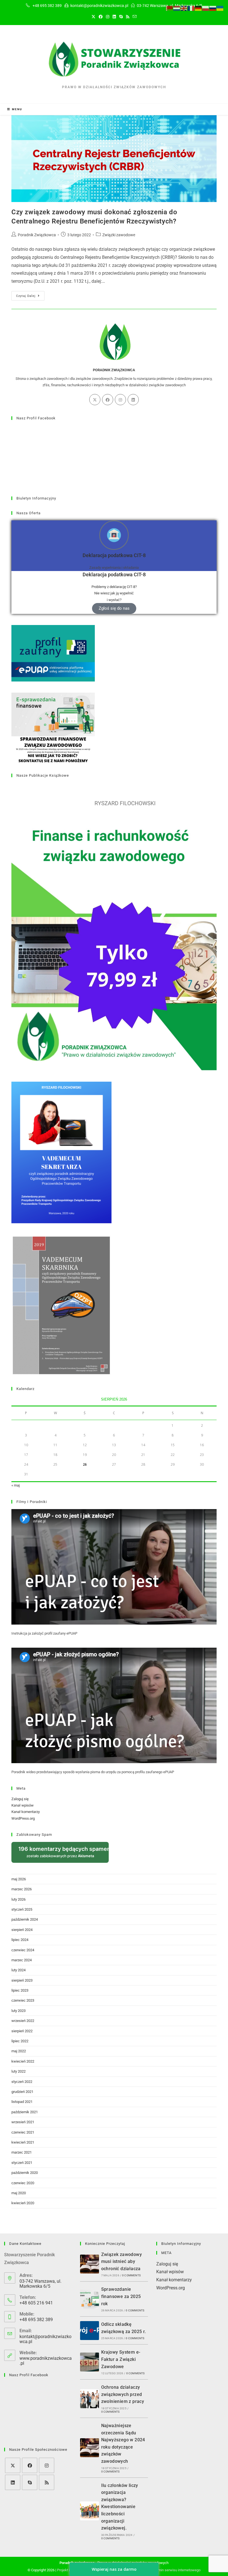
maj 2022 (19, 2051)
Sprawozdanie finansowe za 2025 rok (121, 2296)
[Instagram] (120, 400)
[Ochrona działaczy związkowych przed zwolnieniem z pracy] (90, 2399)
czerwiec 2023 (23, 2000)
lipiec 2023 (20, 1990)
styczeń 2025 (22, 1909)
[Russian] (213, 8)
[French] (191, 8)
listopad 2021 (22, 2102)
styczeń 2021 (22, 2163)
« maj (16, 1485)
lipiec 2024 (20, 1940)
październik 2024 (25, 1919)
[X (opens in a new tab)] (93, 17)
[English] (184, 8)
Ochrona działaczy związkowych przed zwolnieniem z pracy (123, 2394)
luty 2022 (18, 2071)
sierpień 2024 (22, 1930)
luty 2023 (18, 2011)
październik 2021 (25, 2112)
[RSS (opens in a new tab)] (128, 17)
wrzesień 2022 (23, 2021)
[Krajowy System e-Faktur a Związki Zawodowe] (90, 2362)
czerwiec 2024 (23, 1950)
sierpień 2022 (22, 2031)
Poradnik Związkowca (37, 235)
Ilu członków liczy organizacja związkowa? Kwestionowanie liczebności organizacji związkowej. (120, 2507)
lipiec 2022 (20, 2041)
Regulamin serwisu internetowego (174, 2570)
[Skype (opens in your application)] (121, 17)
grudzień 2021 (22, 2092)
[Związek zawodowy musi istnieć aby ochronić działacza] (90, 2264)
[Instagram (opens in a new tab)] (108, 17)
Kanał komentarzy (26, 1812)
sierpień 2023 (22, 1980)
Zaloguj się (20, 1799)
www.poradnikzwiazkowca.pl (46, 2361)
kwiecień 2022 (23, 2061)
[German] (199, 8)
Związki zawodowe (119, 235)
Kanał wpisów (23, 1805)
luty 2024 (18, 1970)
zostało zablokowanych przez (64, 1852)
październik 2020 (25, 2173)
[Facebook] (108, 400)
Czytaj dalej (30, 294)
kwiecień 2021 (23, 2142)
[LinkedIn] (133, 400)
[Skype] (30, 2482)
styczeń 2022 (22, 2082)
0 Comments (131, 2275)
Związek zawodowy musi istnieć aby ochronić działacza (122, 2262)
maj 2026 (19, 1879)
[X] (95, 400)
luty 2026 (18, 1899)
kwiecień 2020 (23, 2203)
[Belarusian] (170, 8)
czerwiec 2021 (23, 2132)
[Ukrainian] (220, 8)
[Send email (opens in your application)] (135, 17)
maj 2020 (19, 2193)
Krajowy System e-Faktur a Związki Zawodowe (121, 2359)
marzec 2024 (22, 1960)
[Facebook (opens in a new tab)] (101, 17)
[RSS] (47, 2482)
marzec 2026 (22, 1889)
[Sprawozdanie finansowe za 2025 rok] (90, 2299)
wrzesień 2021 (23, 2122)
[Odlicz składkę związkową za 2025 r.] (90, 2331)
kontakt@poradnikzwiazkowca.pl (45, 2339)
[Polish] (206, 8)
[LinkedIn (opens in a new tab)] (114, 17)
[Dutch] (177, 8)
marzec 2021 (22, 2152)
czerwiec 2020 (23, 2183)
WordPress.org (23, 1818)
